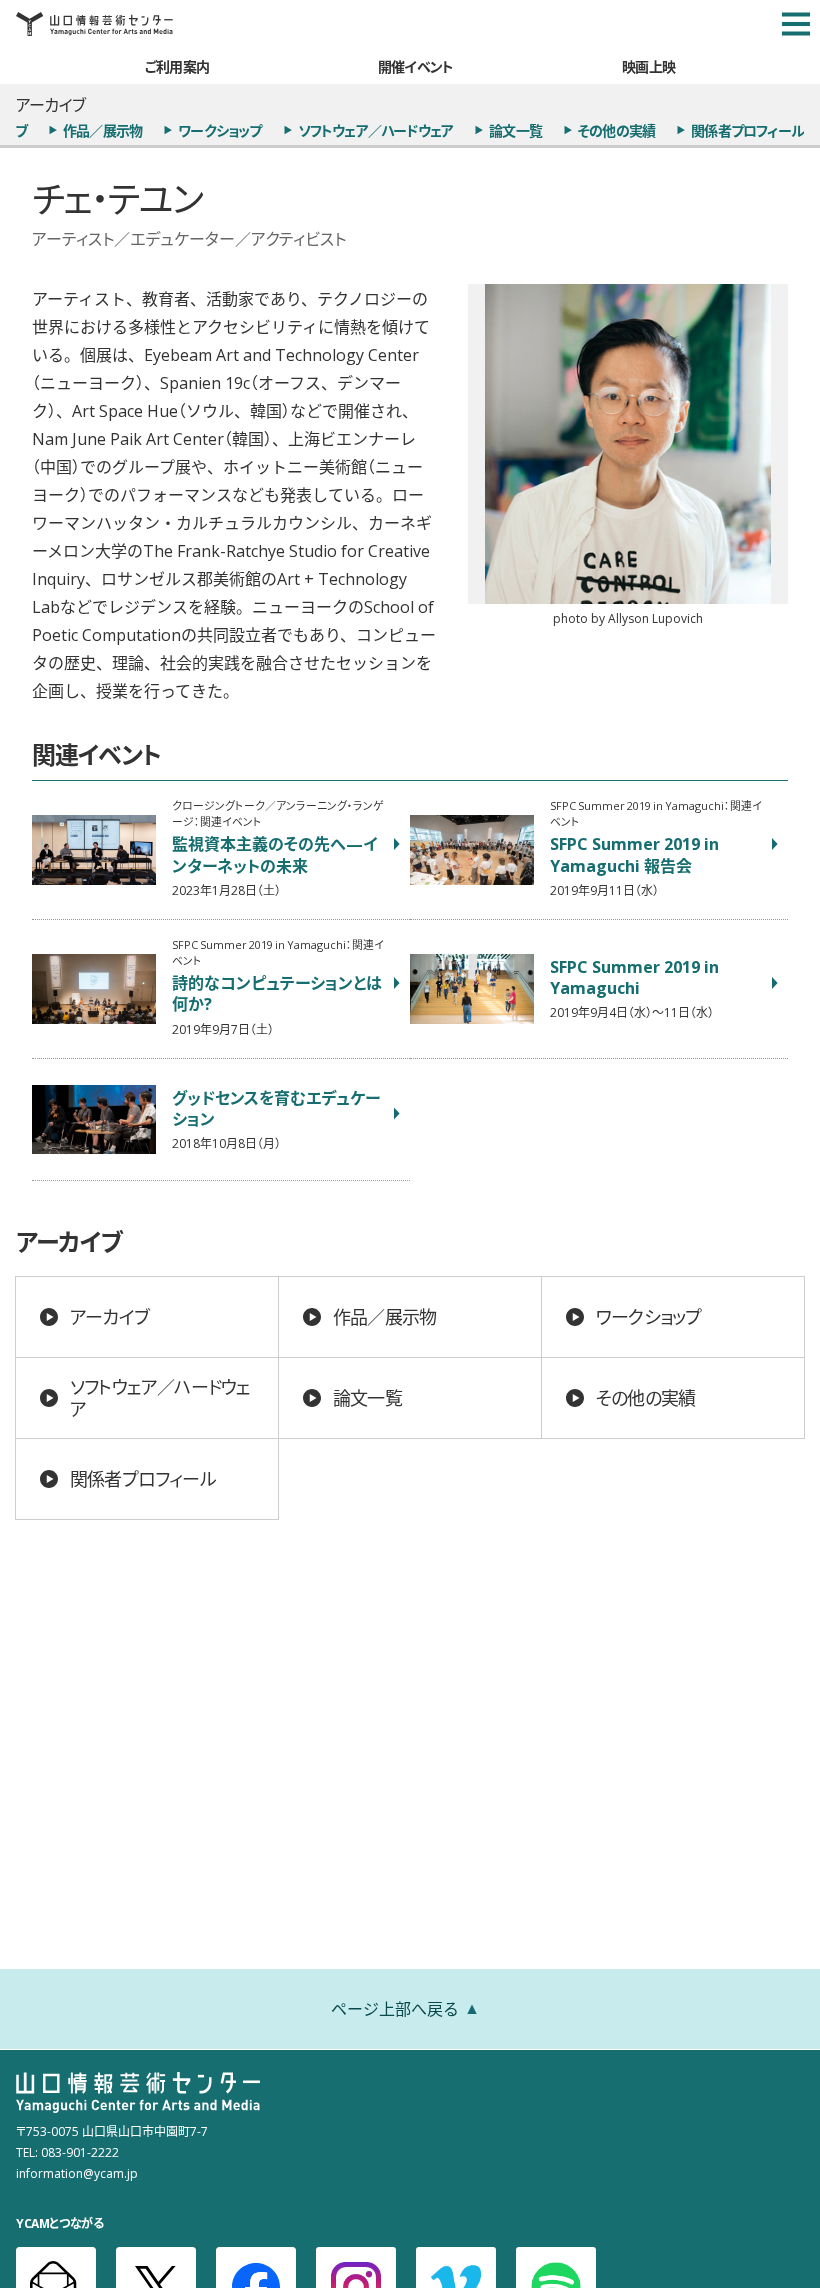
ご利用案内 (177, 66)
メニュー (796, 24)
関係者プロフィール (747, 130)
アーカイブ (109, 1316)
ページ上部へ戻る (395, 2008)
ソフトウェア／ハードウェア (376, 130)
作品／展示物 (102, 130)
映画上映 (648, 66)
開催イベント (415, 66)
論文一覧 (515, 130)
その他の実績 (616, 130)
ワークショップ (219, 130)
